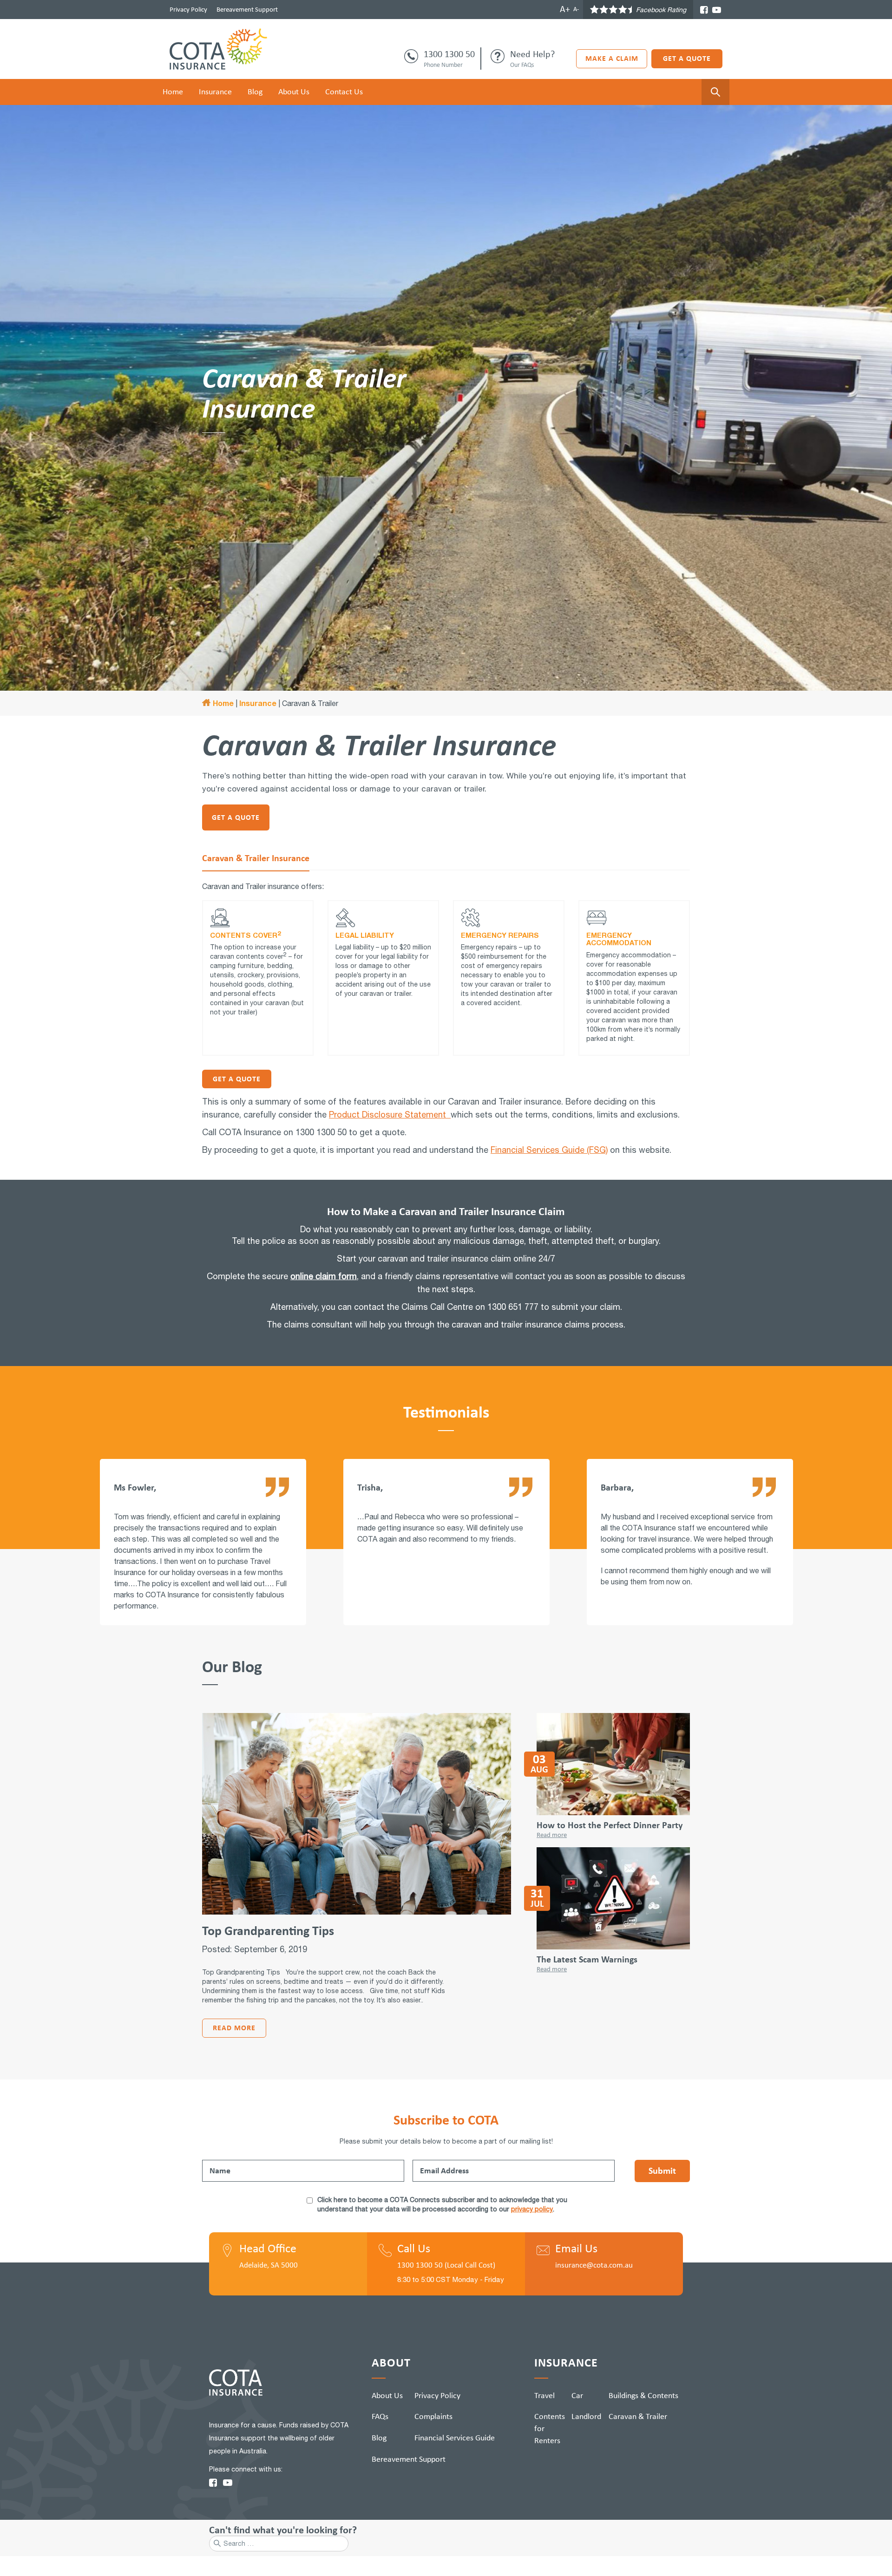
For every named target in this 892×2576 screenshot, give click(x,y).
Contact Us (344, 92)
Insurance (215, 92)
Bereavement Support (247, 9)
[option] (203, 1549)
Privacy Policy (188, 9)
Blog (255, 92)
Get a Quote (687, 58)
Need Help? (532, 54)
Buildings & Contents (643, 2395)
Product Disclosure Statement (390, 1115)
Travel (544, 2395)
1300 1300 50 (449, 54)
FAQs (380, 2416)
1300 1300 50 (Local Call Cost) (446, 2265)
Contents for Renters (550, 2428)
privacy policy (532, 2209)
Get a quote (237, 1079)
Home (173, 92)
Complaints (433, 2416)
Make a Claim (612, 58)
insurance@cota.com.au (594, 2265)
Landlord (586, 2416)
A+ (565, 9)
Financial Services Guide (455, 2438)
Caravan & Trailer (638, 2416)
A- (576, 9)
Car (577, 2395)
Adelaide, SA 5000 (269, 2265)
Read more (234, 2028)
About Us (294, 92)
